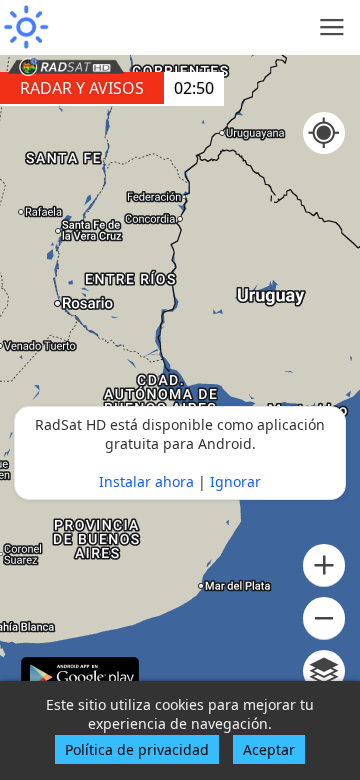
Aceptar (269, 749)
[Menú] (332, 27)
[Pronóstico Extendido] (25, 27)
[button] (324, 565)
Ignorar (235, 481)
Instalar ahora (146, 481)
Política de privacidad (137, 749)
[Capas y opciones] (324, 671)
